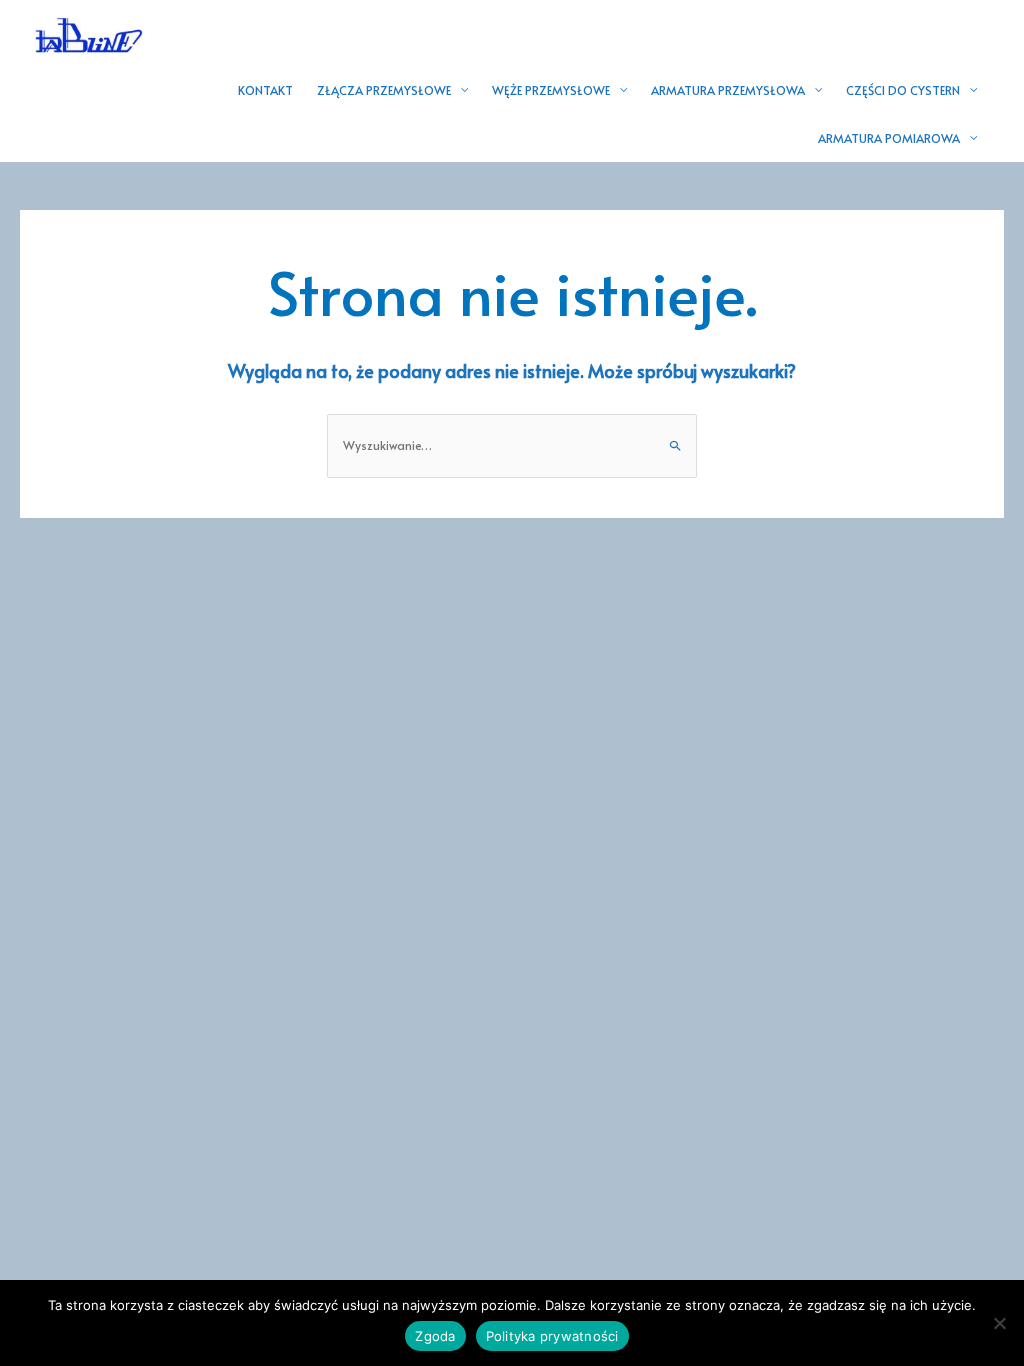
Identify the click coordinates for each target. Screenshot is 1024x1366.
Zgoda (435, 1336)
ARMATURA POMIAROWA (889, 138)
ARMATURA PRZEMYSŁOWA (728, 90)
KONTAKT (265, 90)
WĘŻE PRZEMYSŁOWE (551, 90)
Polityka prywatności (552, 1336)
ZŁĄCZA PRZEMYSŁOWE (384, 90)
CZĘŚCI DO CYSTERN (903, 90)
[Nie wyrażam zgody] (999, 1323)
